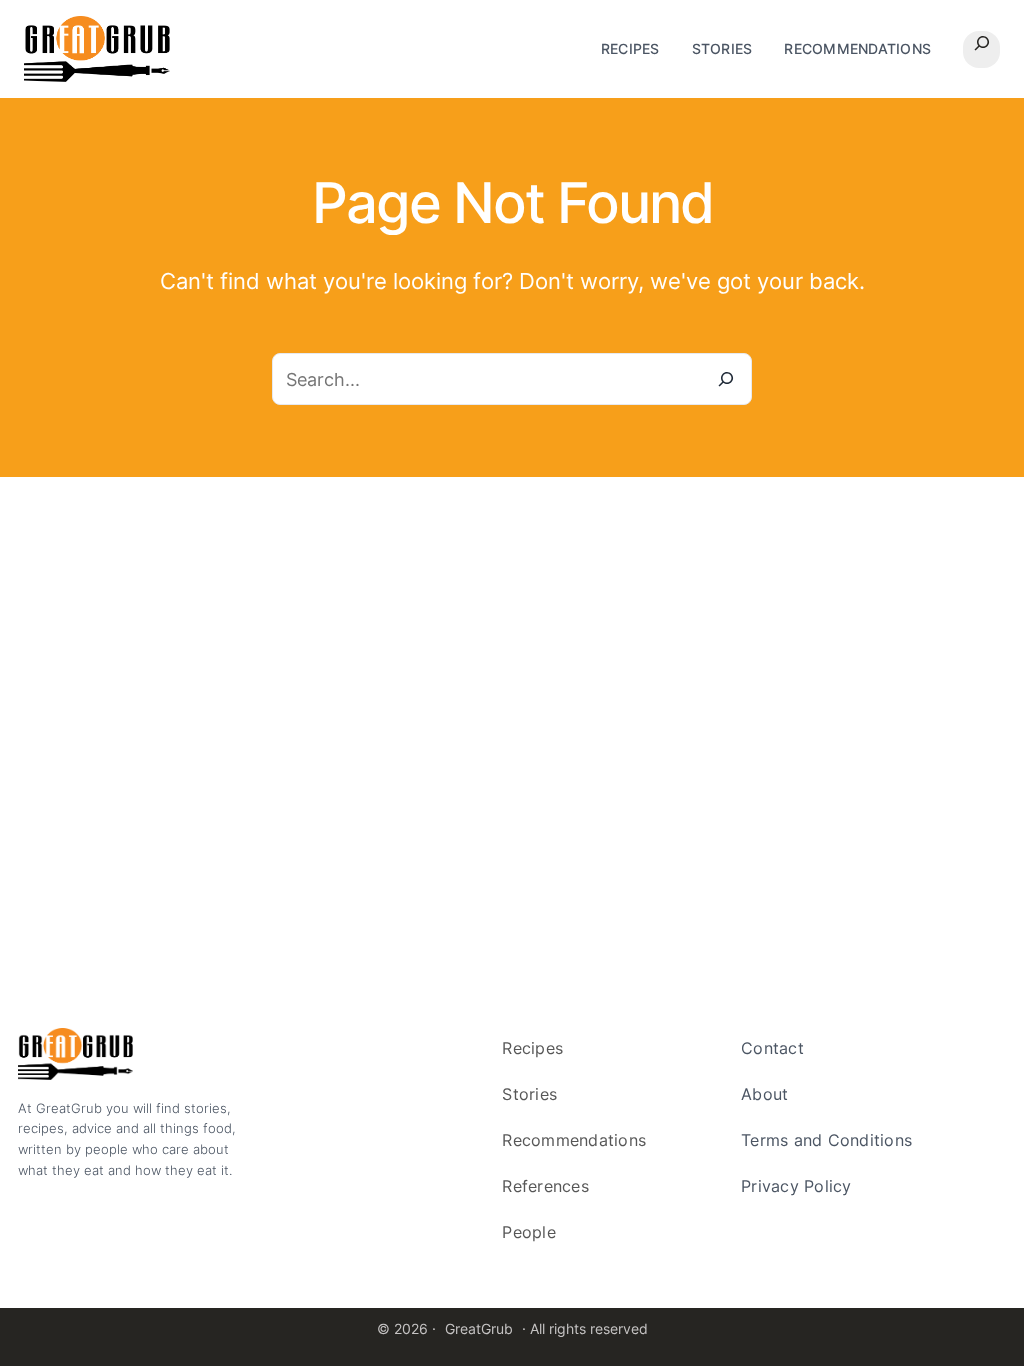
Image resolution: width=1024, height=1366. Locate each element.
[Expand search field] (981, 49)
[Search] (726, 379)
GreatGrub (479, 1328)
